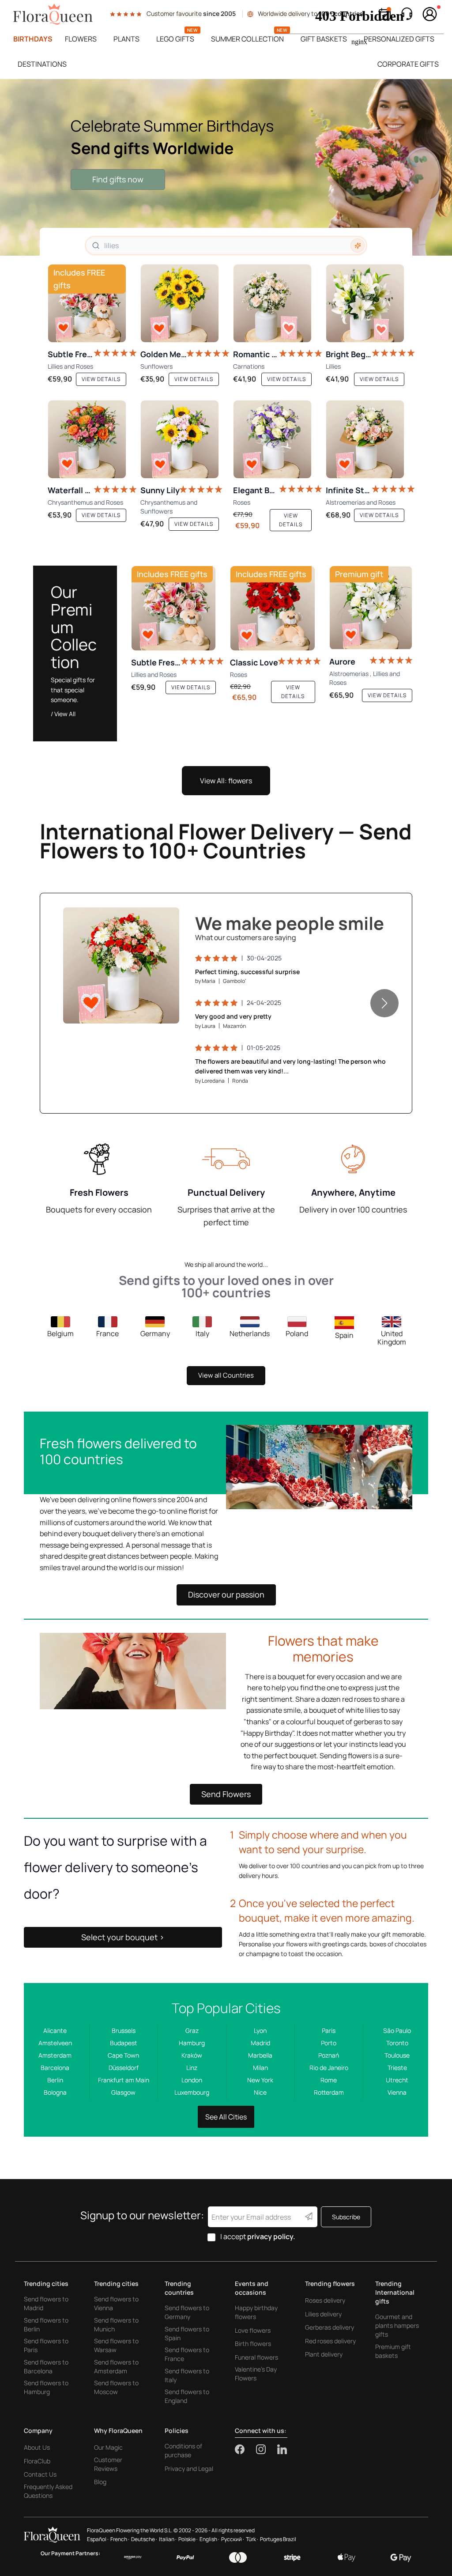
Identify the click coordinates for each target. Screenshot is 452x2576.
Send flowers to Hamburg (46, 2387)
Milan (260, 2068)
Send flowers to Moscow (116, 2387)
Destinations (42, 64)
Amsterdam (55, 2055)
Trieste (397, 2068)
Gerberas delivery (330, 2327)
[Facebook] (245, 2449)
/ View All (63, 714)
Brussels (124, 2030)
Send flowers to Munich (116, 2325)
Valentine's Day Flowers (256, 2374)
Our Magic (108, 2447)
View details (101, 379)
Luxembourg (192, 2092)
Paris (329, 2030)
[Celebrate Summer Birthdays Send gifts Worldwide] (226, 167)
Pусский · (233, 2539)
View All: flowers (226, 781)
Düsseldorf (124, 2068)
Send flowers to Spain (187, 2333)
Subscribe (346, 2217)
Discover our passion (226, 1594)
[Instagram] (267, 2449)
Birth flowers (253, 2344)
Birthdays (33, 39)
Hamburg (192, 2043)
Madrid (260, 2043)
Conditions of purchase (183, 2450)
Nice (260, 2092)
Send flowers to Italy (187, 2375)
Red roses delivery (330, 2341)
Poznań (329, 2055)
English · (209, 2539)
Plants (126, 39)
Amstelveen (55, 2043)
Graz (192, 2030)
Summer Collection (247, 39)
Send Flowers (226, 1794)
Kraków (192, 2055)
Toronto (397, 2043)
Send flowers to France (187, 2354)
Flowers (81, 39)
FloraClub (37, 2461)
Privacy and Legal (189, 2468)
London (192, 2080)
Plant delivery (324, 2354)
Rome (329, 2080)
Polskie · (188, 2539)
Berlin (55, 2080)
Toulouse (397, 2055)
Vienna (397, 2092)
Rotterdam (329, 2092)
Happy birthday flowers (256, 2312)
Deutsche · (144, 2539)
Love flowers (253, 2330)
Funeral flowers (256, 2357)
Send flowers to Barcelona (46, 2366)
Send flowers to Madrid (46, 2303)
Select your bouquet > (123, 1937)
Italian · (168, 2539)
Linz (192, 2068)
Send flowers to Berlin (46, 2325)
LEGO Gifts (175, 39)
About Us (37, 2447)
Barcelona (55, 2068)
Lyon (260, 2030)
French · (120, 2539)
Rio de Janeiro (329, 2068)
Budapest (124, 2043)
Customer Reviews (108, 2464)
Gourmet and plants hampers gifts (397, 2325)
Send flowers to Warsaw (116, 2345)
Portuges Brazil (278, 2539)
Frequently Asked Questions (48, 2491)
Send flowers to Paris (46, 2345)
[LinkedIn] (282, 2449)
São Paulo (397, 2030)
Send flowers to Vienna (116, 2303)
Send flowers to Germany (187, 2312)
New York (260, 2080)
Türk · (252, 2539)
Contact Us (40, 2474)
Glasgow (123, 2092)
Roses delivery (325, 2300)
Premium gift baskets (393, 2351)
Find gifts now (118, 179)
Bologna (55, 2092)
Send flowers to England (187, 2396)
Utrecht (397, 2080)
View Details (147, 1008)
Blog (100, 2482)
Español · (98, 2539)
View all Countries (226, 1375)
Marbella (260, 2055)
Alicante (55, 2030)
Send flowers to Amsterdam (116, 2366)
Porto (329, 2043)
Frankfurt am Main (124, 2080)
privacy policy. (271, 2236)
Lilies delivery (323, 2314)
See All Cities (226, 2117)
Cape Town (123, 2055)
